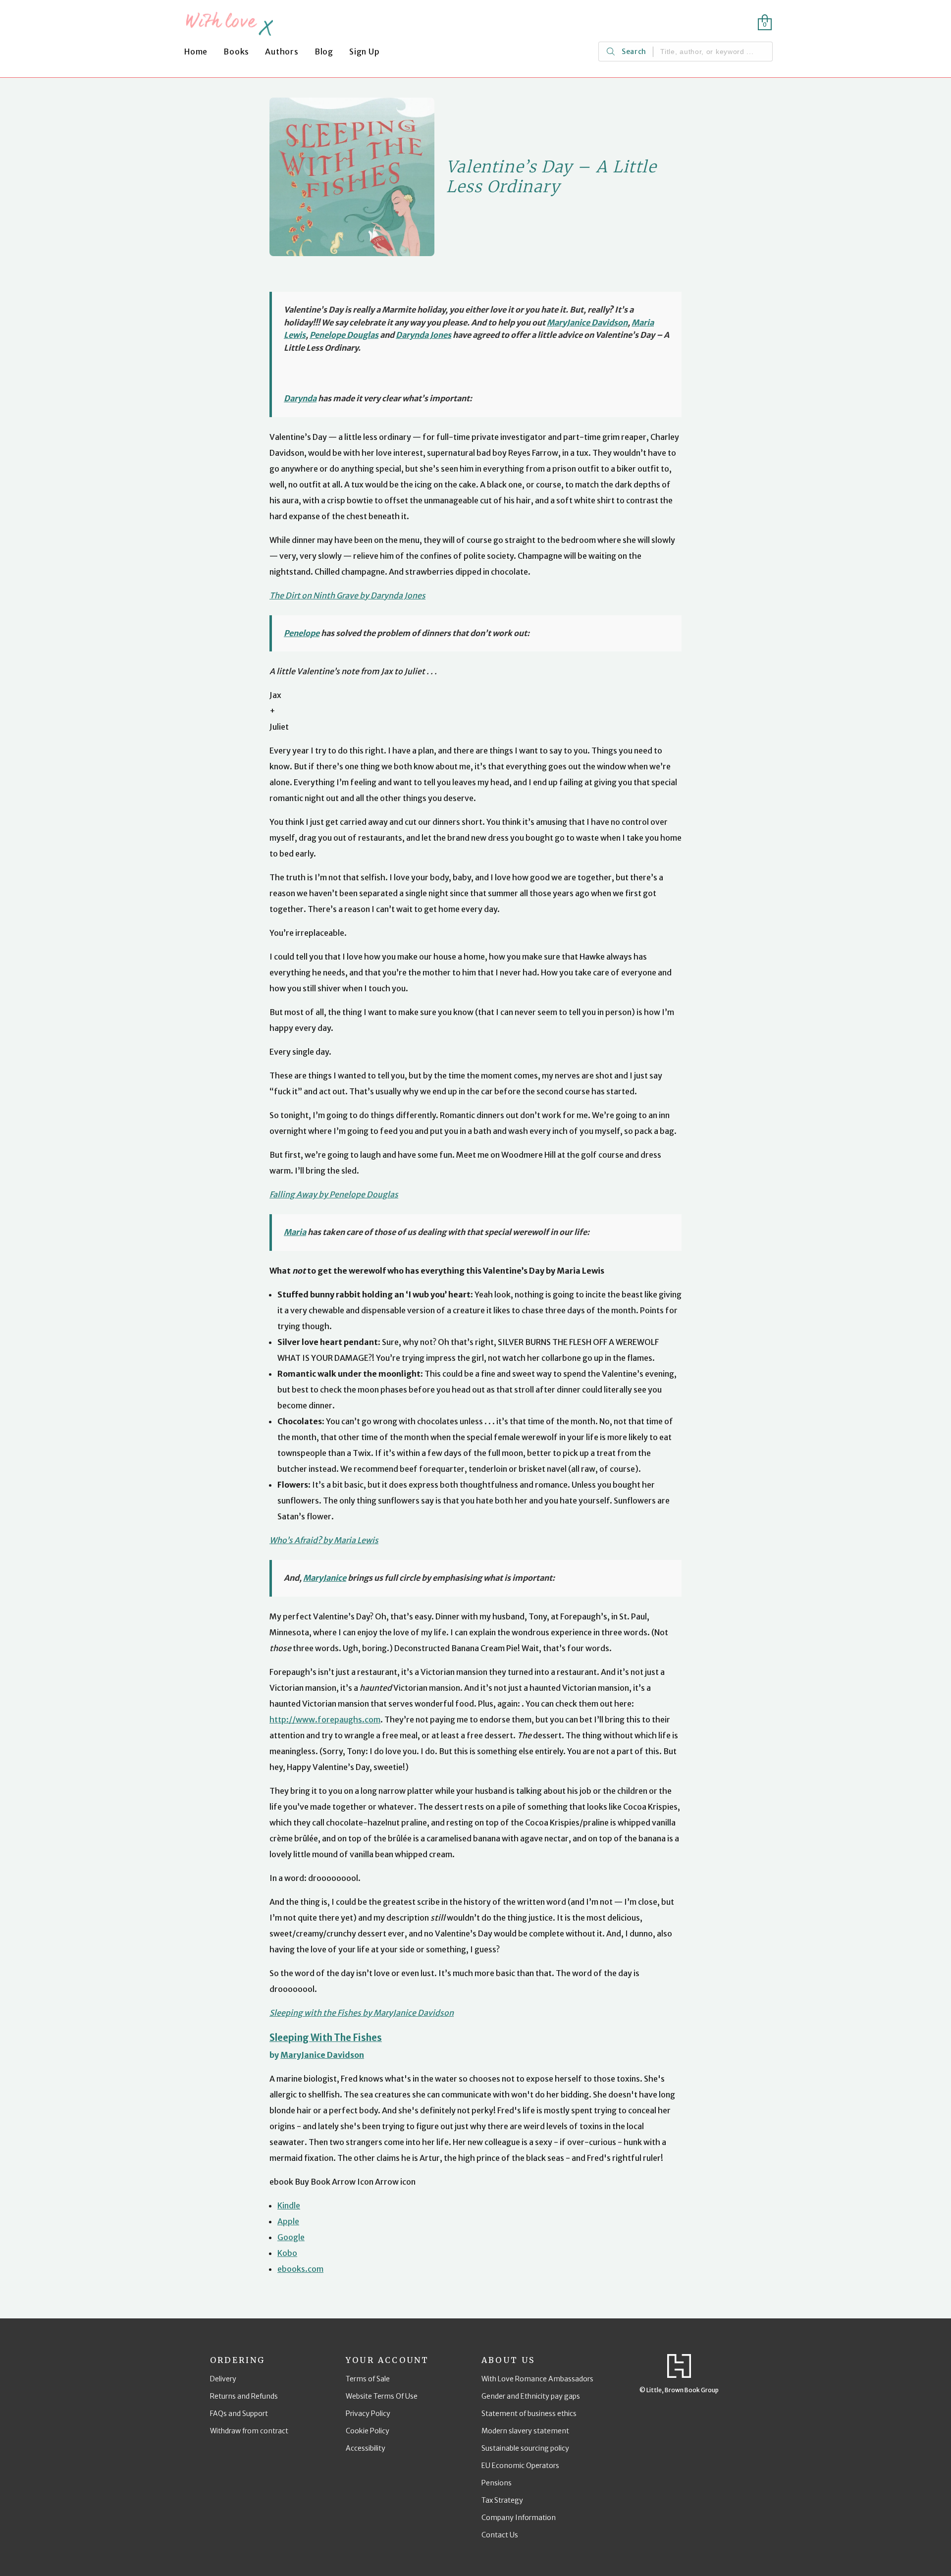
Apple (288, 2221)
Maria (295, 1232)
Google (291, 2237)
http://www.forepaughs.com (325, 1719)
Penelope (302, 633)
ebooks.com (300, 2269)
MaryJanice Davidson (587, 322)
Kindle (289, 2205)
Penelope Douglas (344, 335)
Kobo (287, 2253)
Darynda (300, 398)
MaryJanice (325, 1578)
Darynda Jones (423, 335)
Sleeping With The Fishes (326, 2038)
